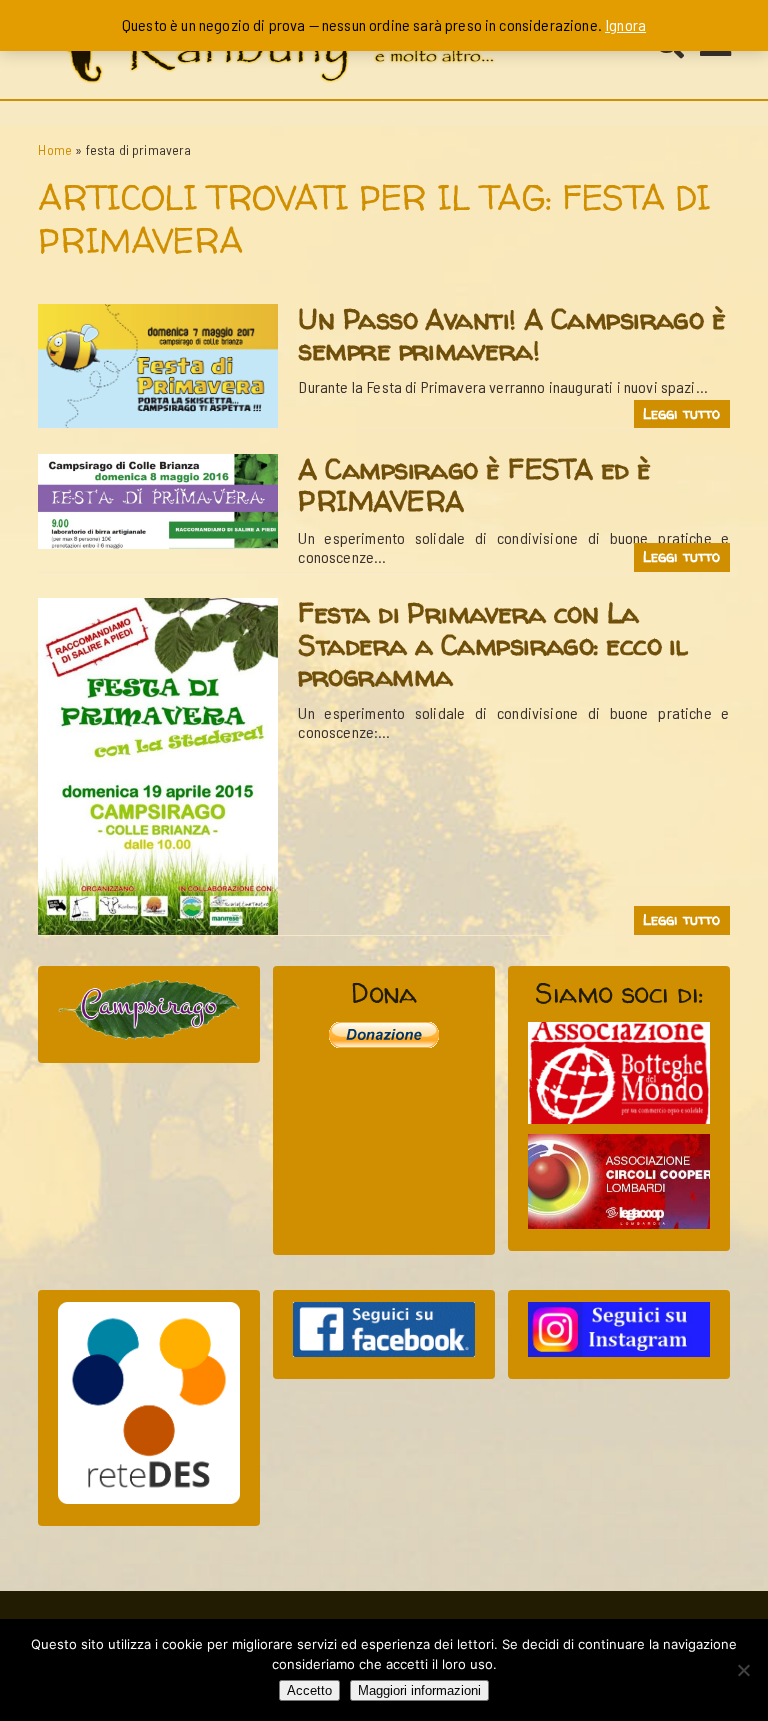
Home (55, 149)
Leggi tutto (682, 414)
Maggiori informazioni (419, 1690)
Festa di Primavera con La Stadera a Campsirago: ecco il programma (492, 644)
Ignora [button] (625, 24)
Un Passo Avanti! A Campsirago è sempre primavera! (511, 335)
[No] (743, 1670)
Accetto (309, 1690)
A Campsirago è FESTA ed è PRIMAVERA (474, 485)
